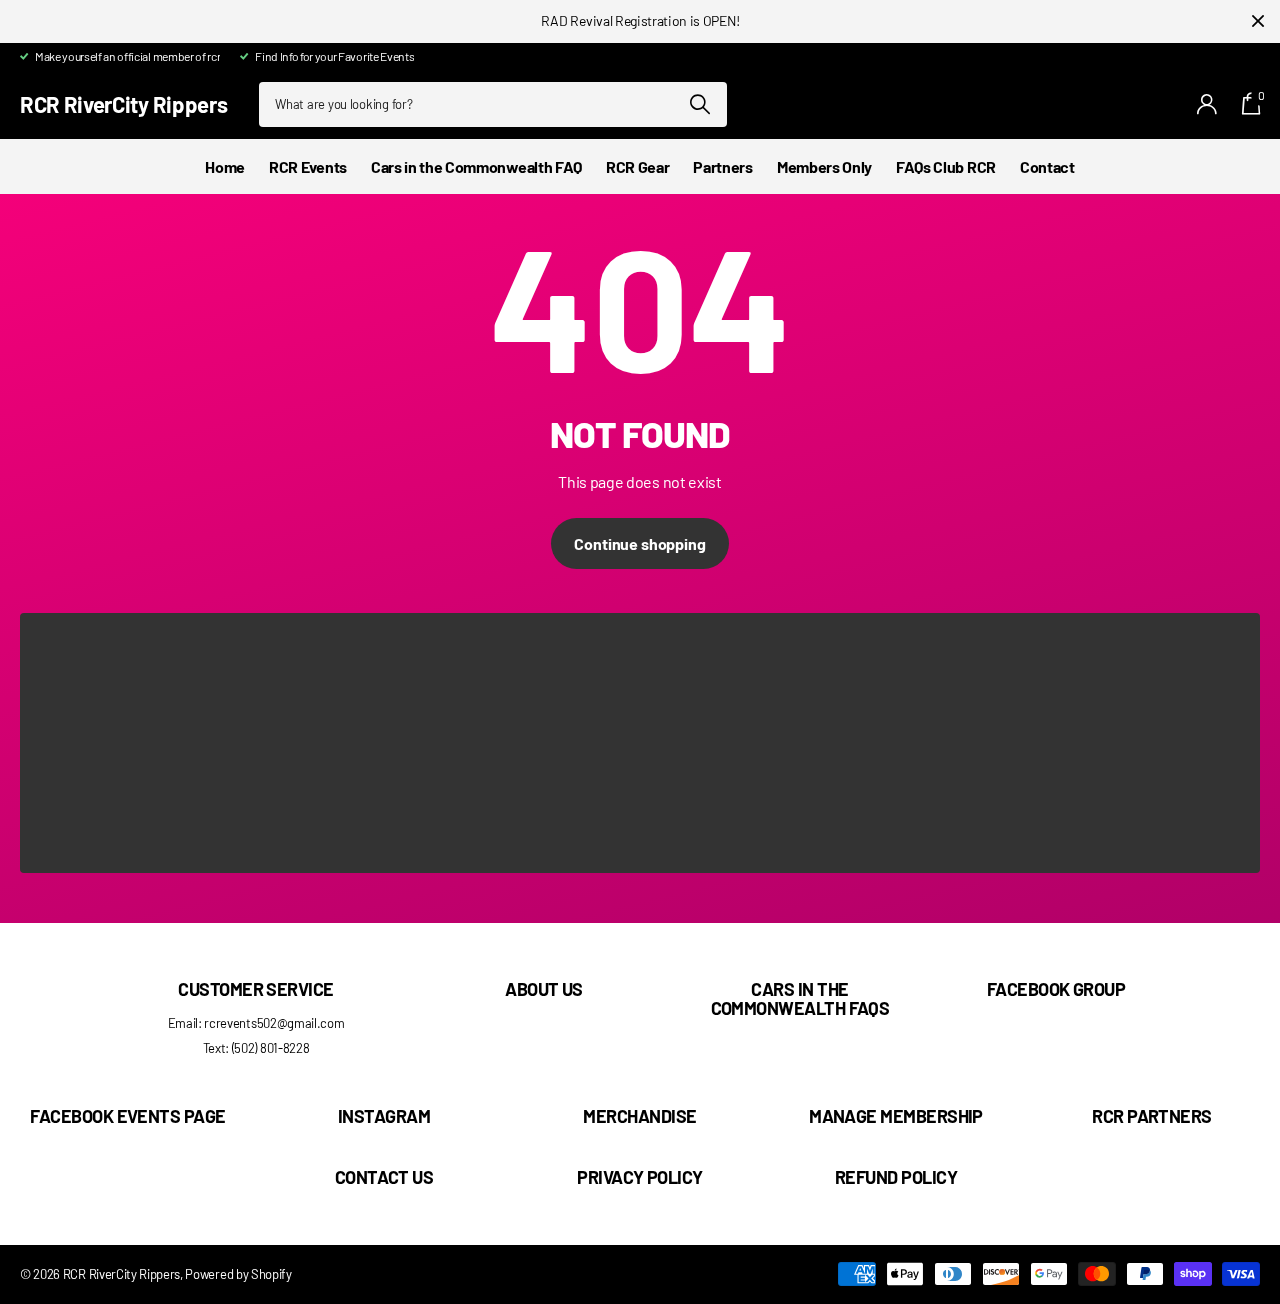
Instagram (384, 1116)
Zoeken (699, 104)
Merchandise (639, 1116)
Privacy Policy (639, 1177)
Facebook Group (1056, 989)
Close (1258, 21)
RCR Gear (637, 166)
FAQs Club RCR (946, 166)
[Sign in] (1207, 104)
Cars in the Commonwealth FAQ (476, 166)
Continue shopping (639, 543)
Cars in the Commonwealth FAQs (800, 998)
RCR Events (308, 166)
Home (225, 166)
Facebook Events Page (127, 1116)
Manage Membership (896, 1116)
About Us (544, 989)
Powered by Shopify (238, 1274)
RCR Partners (1152, 1116)
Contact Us (384, 1177)
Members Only (824, 166)
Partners (722, 166)
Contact (1047, 166)
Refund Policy (896, 1177)
